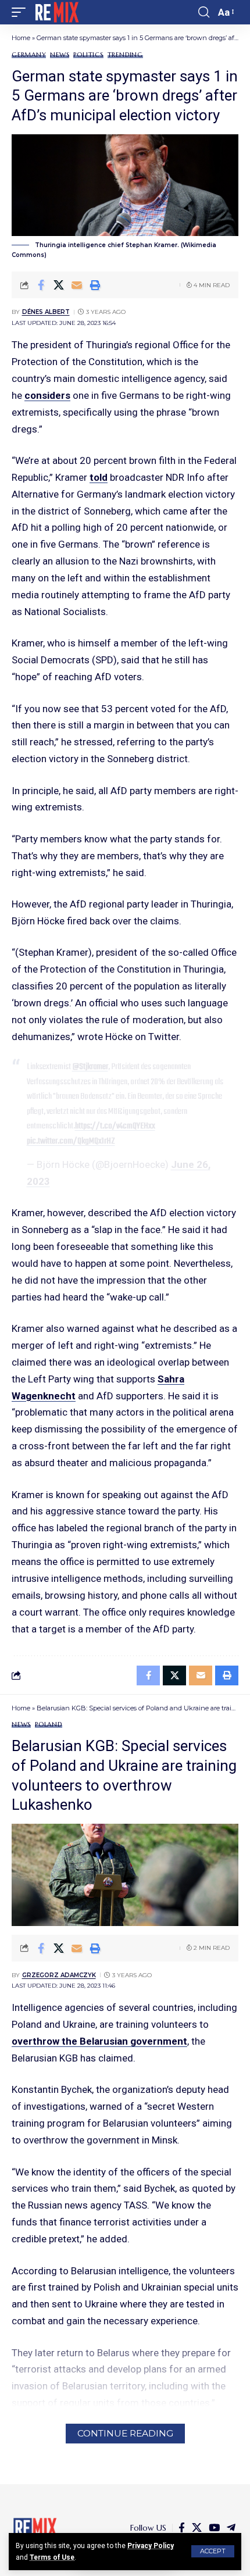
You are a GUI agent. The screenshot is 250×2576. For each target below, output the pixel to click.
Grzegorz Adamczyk (59, 1975)
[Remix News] (56, 12)
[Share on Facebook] (41, 285)
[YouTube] (214, 2528)
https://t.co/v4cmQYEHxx (115, 1126)
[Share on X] (59, 285)
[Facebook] (182, 2528)
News (60, 55)
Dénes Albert (46, 312)
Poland (49, 1725)
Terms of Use (52, 2557)
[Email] (77, 285)
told (99, 477)
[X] (197, 2528)
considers (47, 395)
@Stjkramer (90, 1067)
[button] (213, 2551)
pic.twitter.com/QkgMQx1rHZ (71, 1141)
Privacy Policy (151, 2546)
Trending (125, 55)
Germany (29, 55)
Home (21, 38)
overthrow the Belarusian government (99, 2041)
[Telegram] (231, 2528)
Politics (88, 55)
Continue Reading (125, 2433)
